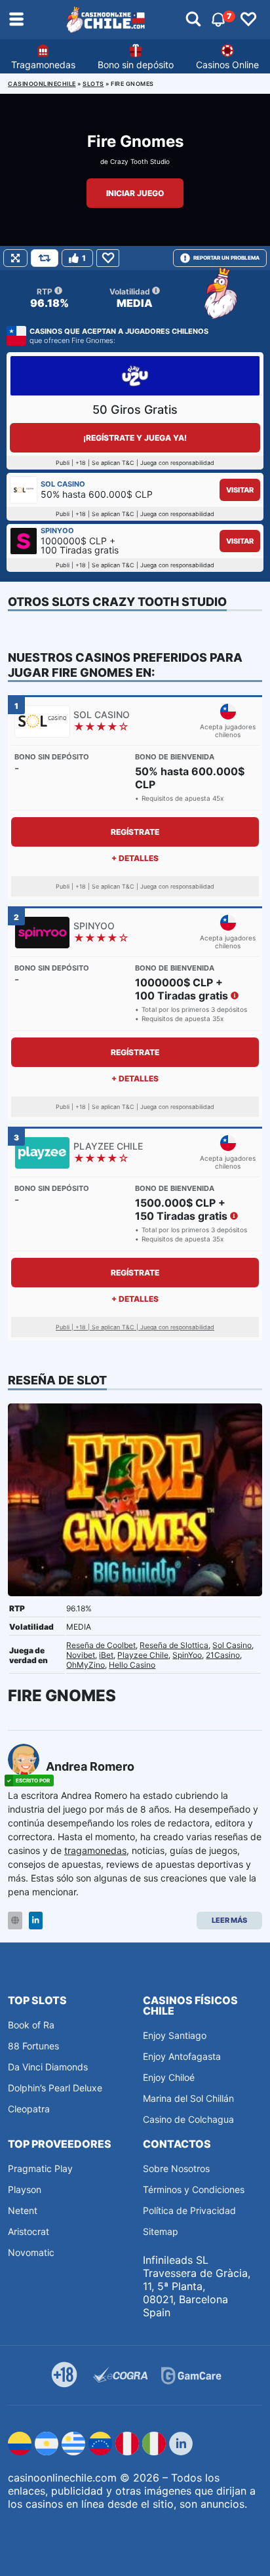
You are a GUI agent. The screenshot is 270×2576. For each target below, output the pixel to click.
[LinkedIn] (36, 1921)
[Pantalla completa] (15, 258)
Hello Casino (132, 1665)
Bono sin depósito (136, 65)
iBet (106, 1655)
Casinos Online (227, 65)
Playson (25, 2189)
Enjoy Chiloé (169, 2077)
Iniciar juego (135, 193)
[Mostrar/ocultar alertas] (193, 20)
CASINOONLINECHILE (42, 84)
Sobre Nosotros (176, 2168)
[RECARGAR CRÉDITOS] (45, 258)
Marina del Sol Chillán (188, 2098)
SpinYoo (187, 1655)
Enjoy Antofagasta (182, 2056)
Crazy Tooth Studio (140, 161)
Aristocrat (29, 2231)
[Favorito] (108, 258)
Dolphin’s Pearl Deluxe (55, 2088)
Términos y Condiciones (194, 2189)
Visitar (240, 490)
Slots (93, 84)
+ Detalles (135, 858)
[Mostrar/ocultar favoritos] (248, 20)
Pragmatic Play (40, 2168)
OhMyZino (86, 1665)
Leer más (229, 1920)
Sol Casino (232, 1645)
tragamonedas (95, 1850)
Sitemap (161, 2231)
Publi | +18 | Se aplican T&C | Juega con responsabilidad (135, 1327)
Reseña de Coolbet (101, 1645)
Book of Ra (31, 2025)
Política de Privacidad (189, 2210)
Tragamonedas (43, 65)
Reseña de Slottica (174, 1645)
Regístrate (135, 832)
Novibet (81, 1655)
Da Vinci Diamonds (48, 2067)
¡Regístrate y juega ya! (135, 438)
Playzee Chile (143, 1655)
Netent (23, 2210)
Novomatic (31, 2252)
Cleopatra (29, 2109)
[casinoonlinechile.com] (106, 20)
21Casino (223, 1655)
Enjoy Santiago (175, 2035)
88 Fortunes (33, 2046)
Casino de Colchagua (188, 2119)
